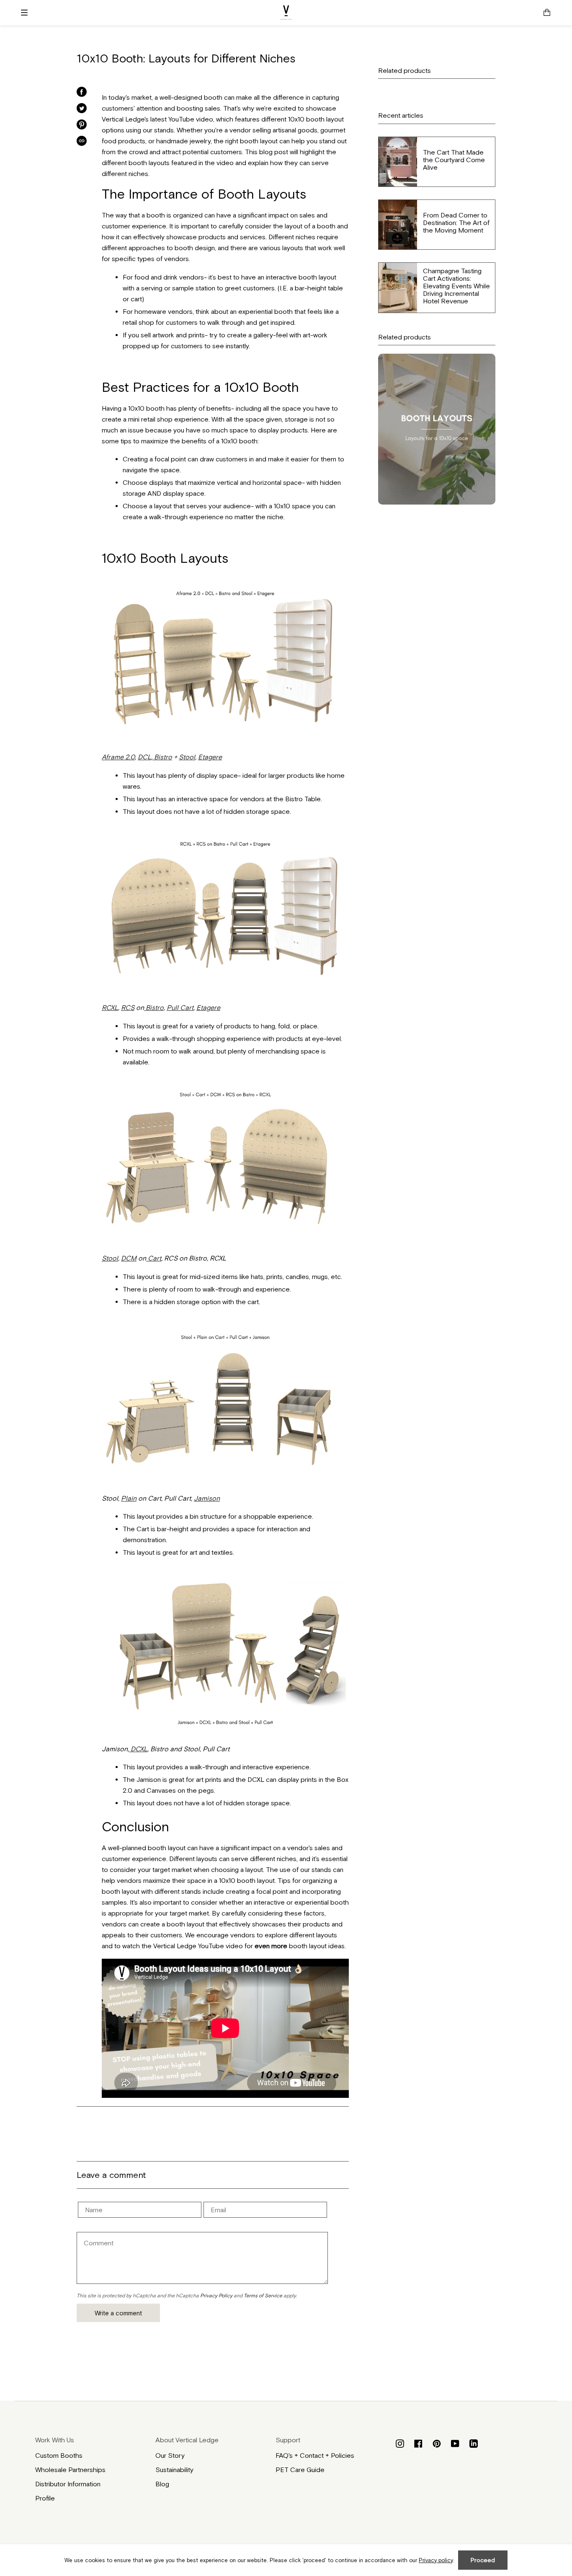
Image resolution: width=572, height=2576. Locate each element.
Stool (187, 757)
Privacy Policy (216, 2296)
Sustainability (174, 2470)
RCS (128, 1007)
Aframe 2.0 (118, 757)
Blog (162, 2484)
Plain (129, 1498)
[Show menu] (27, 13)
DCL (144, 757)
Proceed (483, 2560)
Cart (154, 1258)
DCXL (138, 1749)
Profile (45, 2498)
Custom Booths (59, 2455)
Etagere (210, 757)
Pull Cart (180, 1007)
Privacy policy (436, 2560)
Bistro (162, 757)
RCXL (110, 1007)
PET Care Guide (300, 2470)
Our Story (170, 2455)
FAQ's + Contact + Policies (315, 2455)
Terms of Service (263, 2296)
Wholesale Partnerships (70, 2470)
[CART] (547, 13)
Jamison (207, 1498)
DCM (129, 1258)
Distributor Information (68, 2484)
